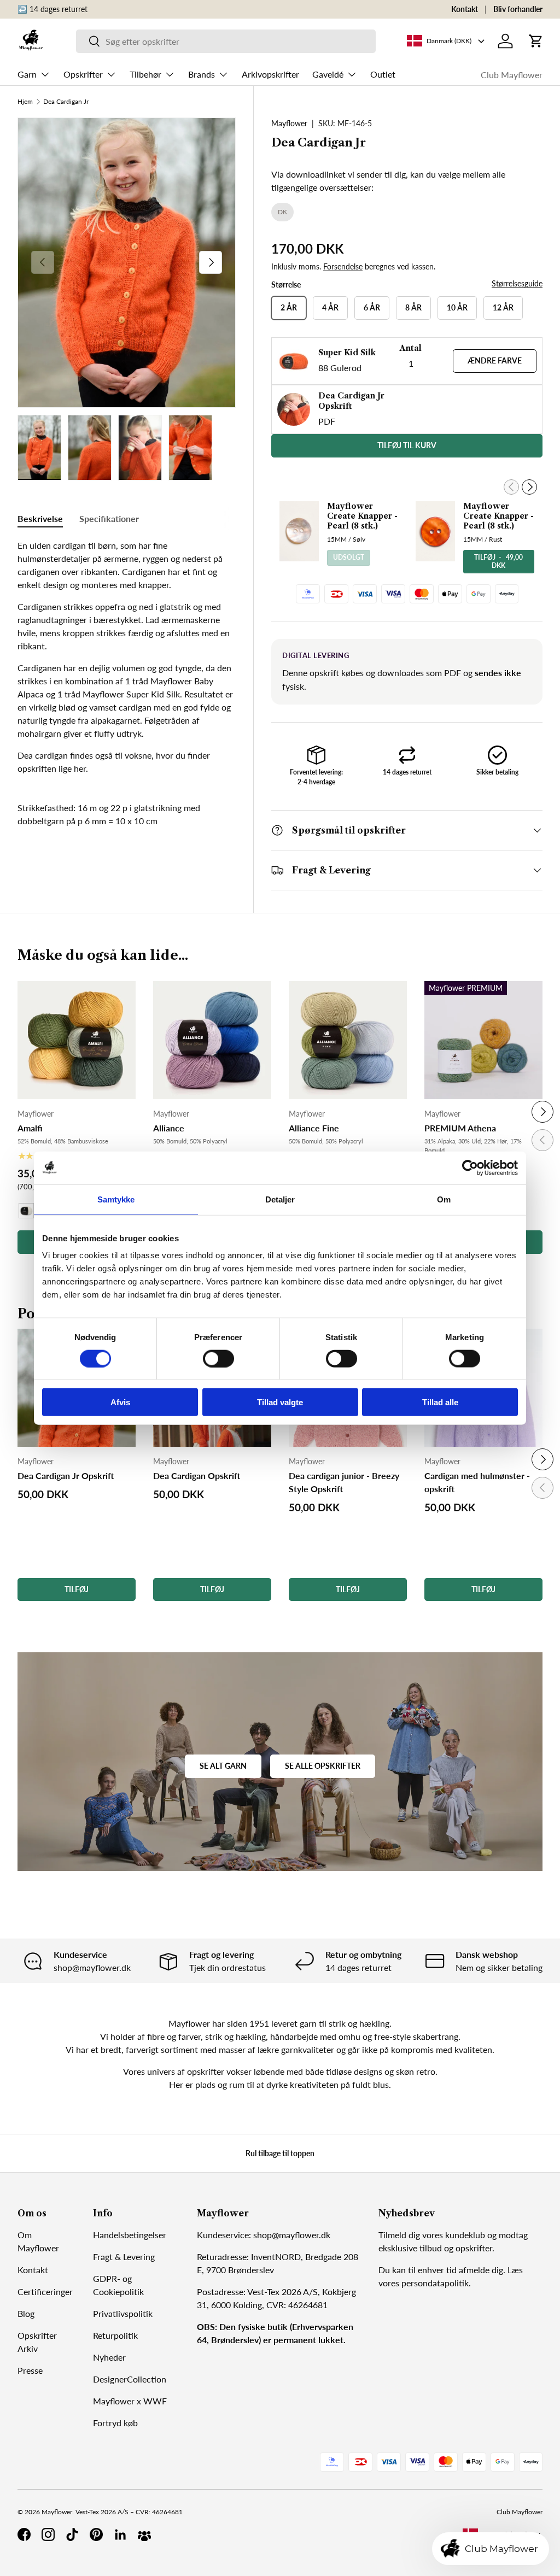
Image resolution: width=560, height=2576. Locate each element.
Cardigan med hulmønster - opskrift (477, 1482)
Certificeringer (45, 2292)
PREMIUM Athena (460, 1128)
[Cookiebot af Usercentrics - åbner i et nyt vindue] (470, 1167)
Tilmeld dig (399, 2235)
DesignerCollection (130, 2379)
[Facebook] (24, 2534)
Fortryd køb (115, 2423)
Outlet (383, 74)
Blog (26, 2313)
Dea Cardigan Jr (66, 102)
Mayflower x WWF (130, 2401)
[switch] (218, 1358)
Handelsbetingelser (130, 2235)
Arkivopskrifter (270, 74)
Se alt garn (223, 1766)
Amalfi (30, 1128)
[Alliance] (212, 1040)
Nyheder (109, 2357)
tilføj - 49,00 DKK (498, 561)
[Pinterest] (96, 2534)
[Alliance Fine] (348, 1040)
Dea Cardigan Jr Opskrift (66, 1475)
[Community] (144, 2534)
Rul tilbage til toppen (280, 2153)
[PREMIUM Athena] (483, 1040)
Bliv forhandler (518, 9)
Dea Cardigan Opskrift (197, 1475)
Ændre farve (495, 360)
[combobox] (226, 41)
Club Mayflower (512, 75)
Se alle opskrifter (323, 1766)
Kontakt (465, 9)
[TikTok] (72, 2534)
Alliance (169, 1128)
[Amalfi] (77, 1040)
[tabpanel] (127, 657)
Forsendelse (343, 266)
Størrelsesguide (517, 283)
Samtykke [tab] (116, 1199)
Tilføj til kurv (407, 445)
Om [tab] (444, 1199)
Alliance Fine (314, 1128)
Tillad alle (440, 1402)
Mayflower (289, 123)
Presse (30, 2370)
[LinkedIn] (120, 2534)
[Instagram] (48, 2534)
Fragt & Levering (124, 2257)
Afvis (120, 1402)
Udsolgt (349, 557)
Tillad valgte (280, 1402)
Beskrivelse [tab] (40, 518)
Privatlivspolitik (123, 2313)
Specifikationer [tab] (109, 518)
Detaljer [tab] (280, 1199)
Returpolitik (115, 2335)
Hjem (25, 102)
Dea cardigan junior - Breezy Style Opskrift (344, 1482)
